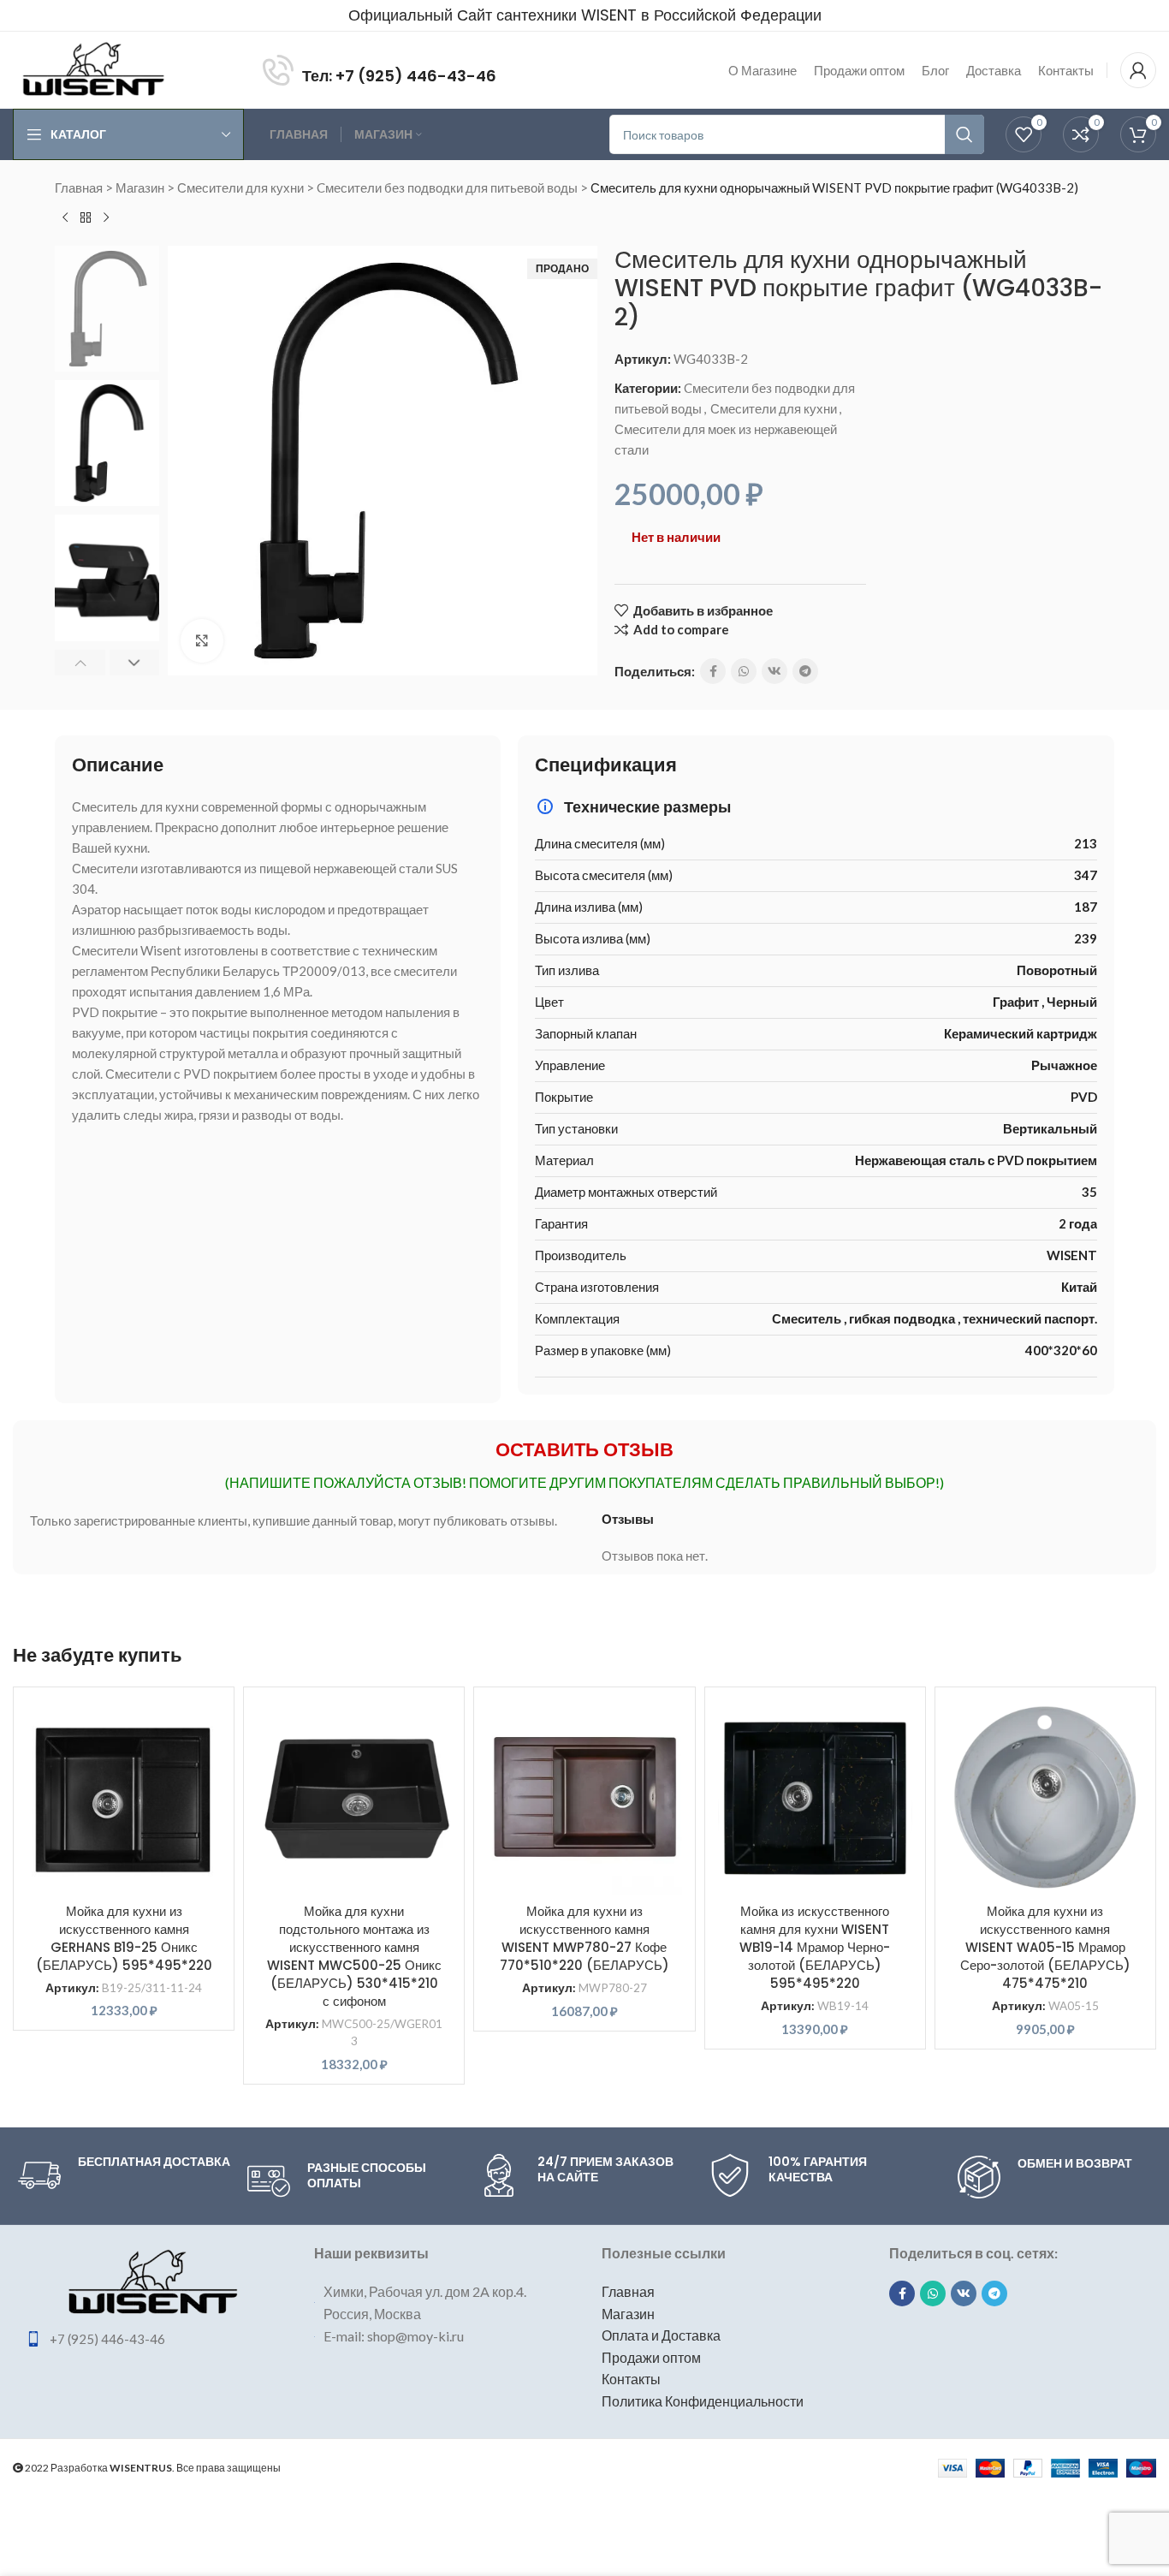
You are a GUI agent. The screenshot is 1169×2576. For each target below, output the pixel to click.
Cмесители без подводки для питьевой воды (447, 187)
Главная (79, 187)
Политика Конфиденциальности (703, 2401)
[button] (80, 663)
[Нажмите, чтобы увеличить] (202, 640)
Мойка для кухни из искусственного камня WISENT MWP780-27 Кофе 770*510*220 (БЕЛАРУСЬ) (584, 1938)
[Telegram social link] (805, 671)
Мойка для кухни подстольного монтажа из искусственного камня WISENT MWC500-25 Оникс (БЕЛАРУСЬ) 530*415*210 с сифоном (354, 1956)
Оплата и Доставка (661, 2335)
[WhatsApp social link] (744, 671)
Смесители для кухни (240, 187)
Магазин (140, 187)
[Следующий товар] (106, 218)
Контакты (631, 2379)
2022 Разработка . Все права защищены (152, 2468)
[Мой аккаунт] (1138, 70)
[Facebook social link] (713, 671)
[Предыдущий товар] (65, 218)
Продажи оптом (651, 2357)
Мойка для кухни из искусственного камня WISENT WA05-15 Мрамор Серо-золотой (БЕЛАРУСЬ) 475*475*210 (1045, 1947)
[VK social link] (774, 671)
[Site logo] (93, 68)
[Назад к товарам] (86, 218)
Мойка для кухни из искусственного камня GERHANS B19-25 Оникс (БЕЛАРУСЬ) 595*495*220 (124, 1938)
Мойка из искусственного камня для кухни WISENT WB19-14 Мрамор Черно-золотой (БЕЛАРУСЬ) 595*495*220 (815, 1947)
